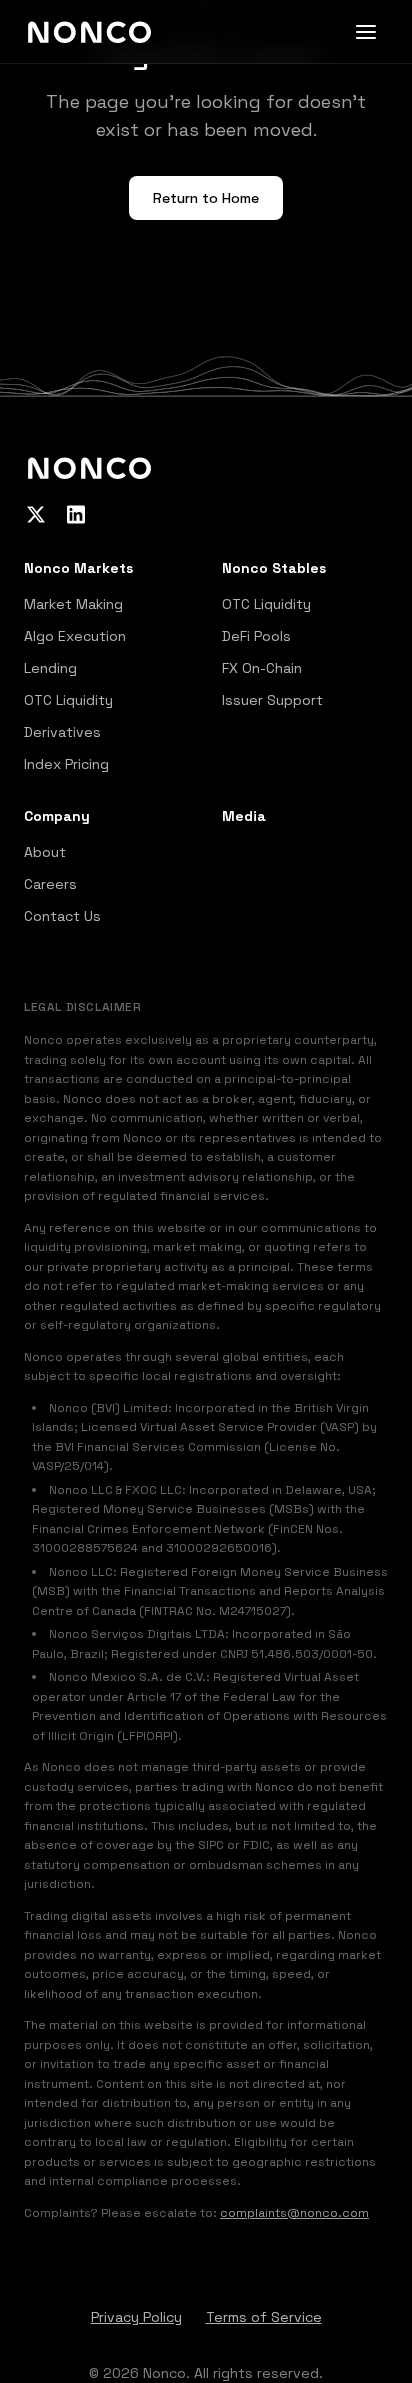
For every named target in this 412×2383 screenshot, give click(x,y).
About (45, 852)
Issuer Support (272, 700)
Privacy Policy (136, 2317)
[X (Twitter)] (36, 514)
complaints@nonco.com (294, 2213)
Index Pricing (66, 764)
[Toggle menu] (366, 32)
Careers (50, 884)
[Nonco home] (89, 32)
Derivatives (62, 732)
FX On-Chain (262, 668)
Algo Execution (75, 636)
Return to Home (206, 198)
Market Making (73, 604)
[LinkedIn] (76, 514)
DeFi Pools (256, 636)
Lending (50, 668)
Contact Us (62, 916)
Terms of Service (264, 2317)
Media (244, 816)
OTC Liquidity (68, 700)
